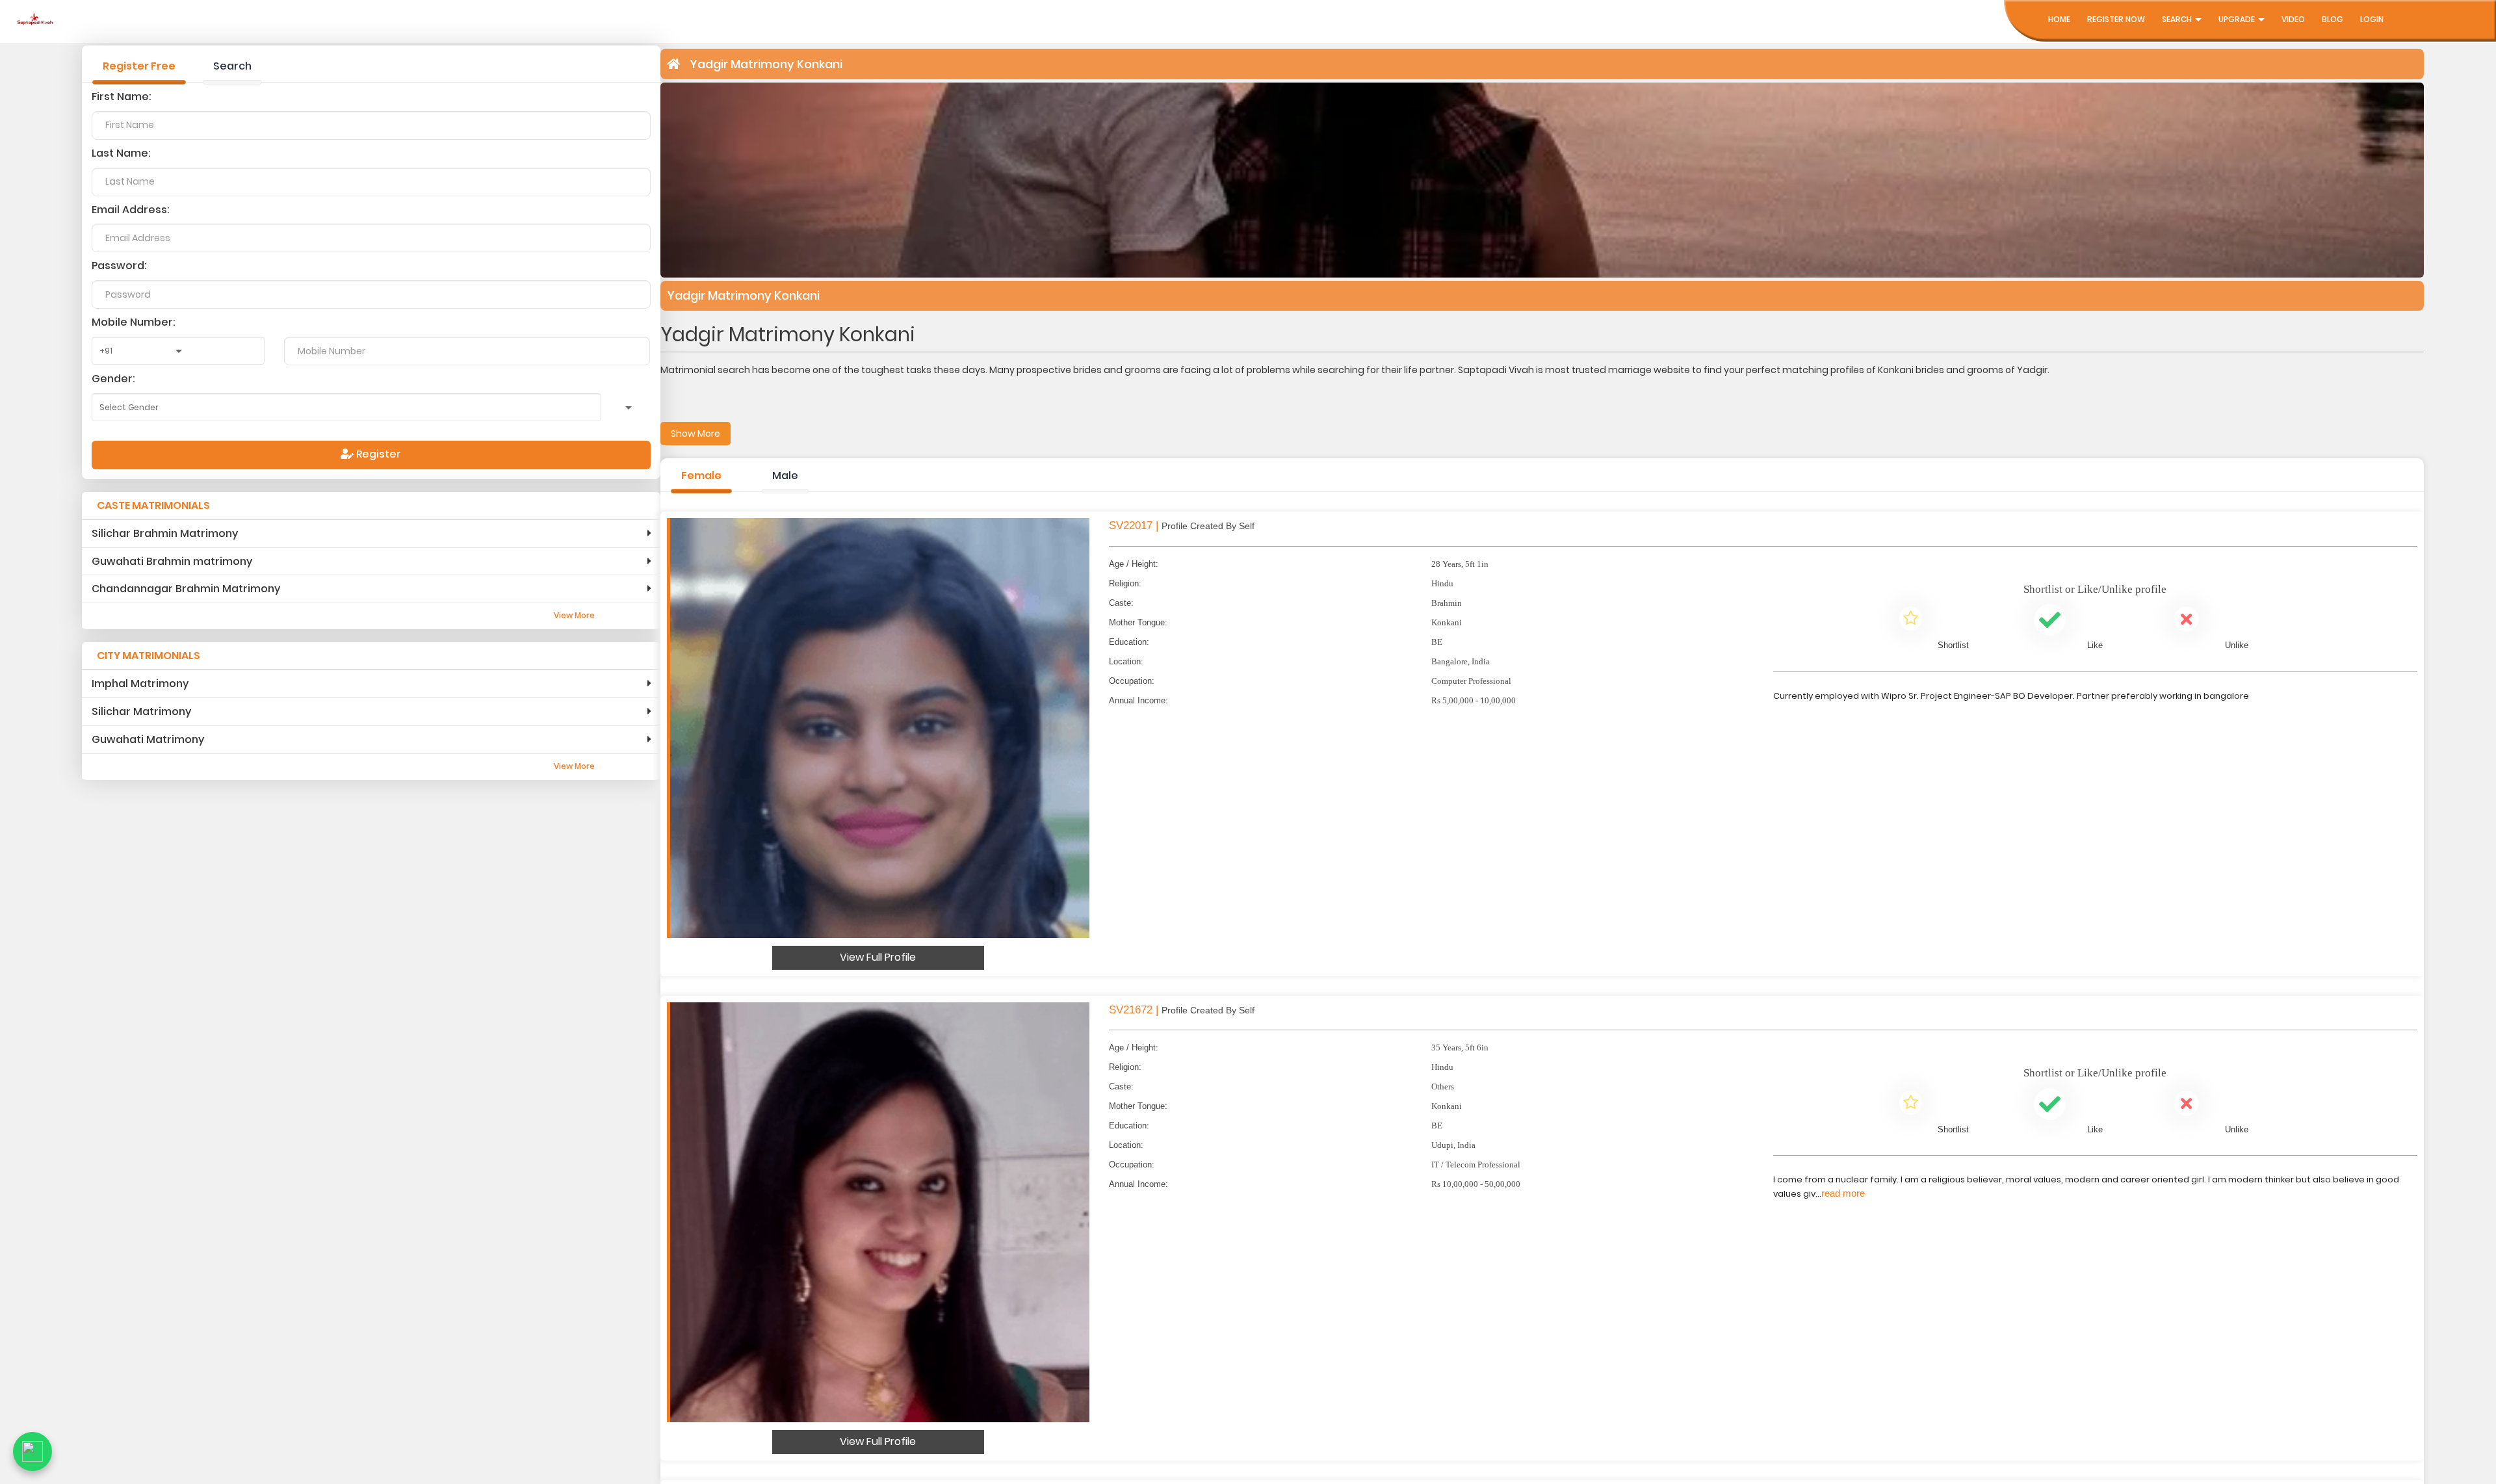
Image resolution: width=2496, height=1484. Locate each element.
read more (1843, 1193)
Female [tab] (701, 475)
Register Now (2116, 19)
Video (2293, 19)
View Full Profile (878, 957)
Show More (695, 434)
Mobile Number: (134, 322)
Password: (119, 266)
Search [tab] (232, 66)
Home (2059, 19)
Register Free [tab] (139, 66)
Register (377, 454)
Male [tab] (785, 475)
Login (2372, 19)
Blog (2333, 19)
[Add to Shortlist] (1911, 621)
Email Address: (131, 210)
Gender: (113, 379)
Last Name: (121, 153)
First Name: (122, 97)
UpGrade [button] (2238, 19)
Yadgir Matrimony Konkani (766, 64)
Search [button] (2178, 19)
